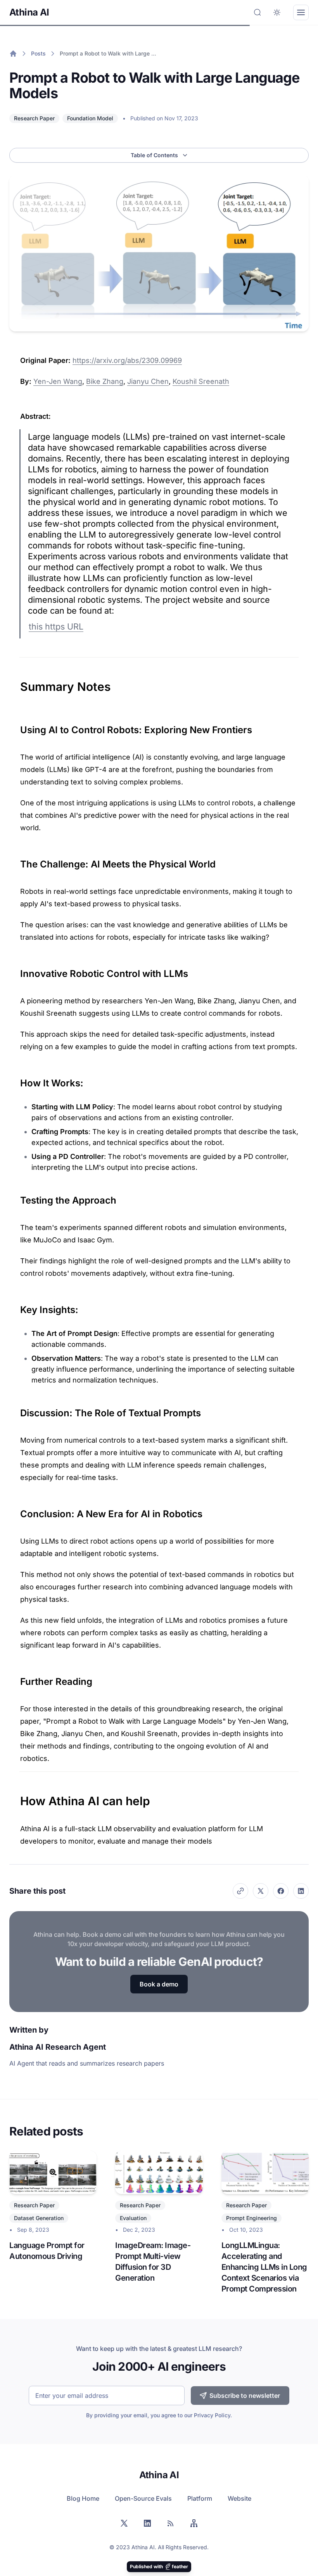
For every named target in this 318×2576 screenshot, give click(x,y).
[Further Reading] (16, 1679)
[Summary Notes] (16, 683)
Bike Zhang (105, 381)
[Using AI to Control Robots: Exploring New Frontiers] (16, 727)
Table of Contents (154, 155)
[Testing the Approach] (16, 1197)
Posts (38, 53)
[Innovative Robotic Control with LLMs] (16, 971)
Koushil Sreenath (201, 381)
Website (239, 2498)
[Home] (13, 54)
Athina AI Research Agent (58, 2047)
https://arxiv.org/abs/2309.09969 (127, 360)
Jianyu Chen (148, 381)
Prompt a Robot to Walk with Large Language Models (109, 53)
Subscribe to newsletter (245, 2396)
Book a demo (159, 1984)
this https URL (56, 626)
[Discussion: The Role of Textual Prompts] (16, 1410)
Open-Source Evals (143, 2498)
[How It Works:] (16, 1080)
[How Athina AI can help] (16, 1797)
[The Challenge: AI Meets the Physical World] (16, 861)
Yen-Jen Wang (58, 381)
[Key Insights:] (16, 1307)
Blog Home (83, 2498)
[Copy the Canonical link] (240, 1891)
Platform (200, 2498)
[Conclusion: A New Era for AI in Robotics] (16, 1511)
